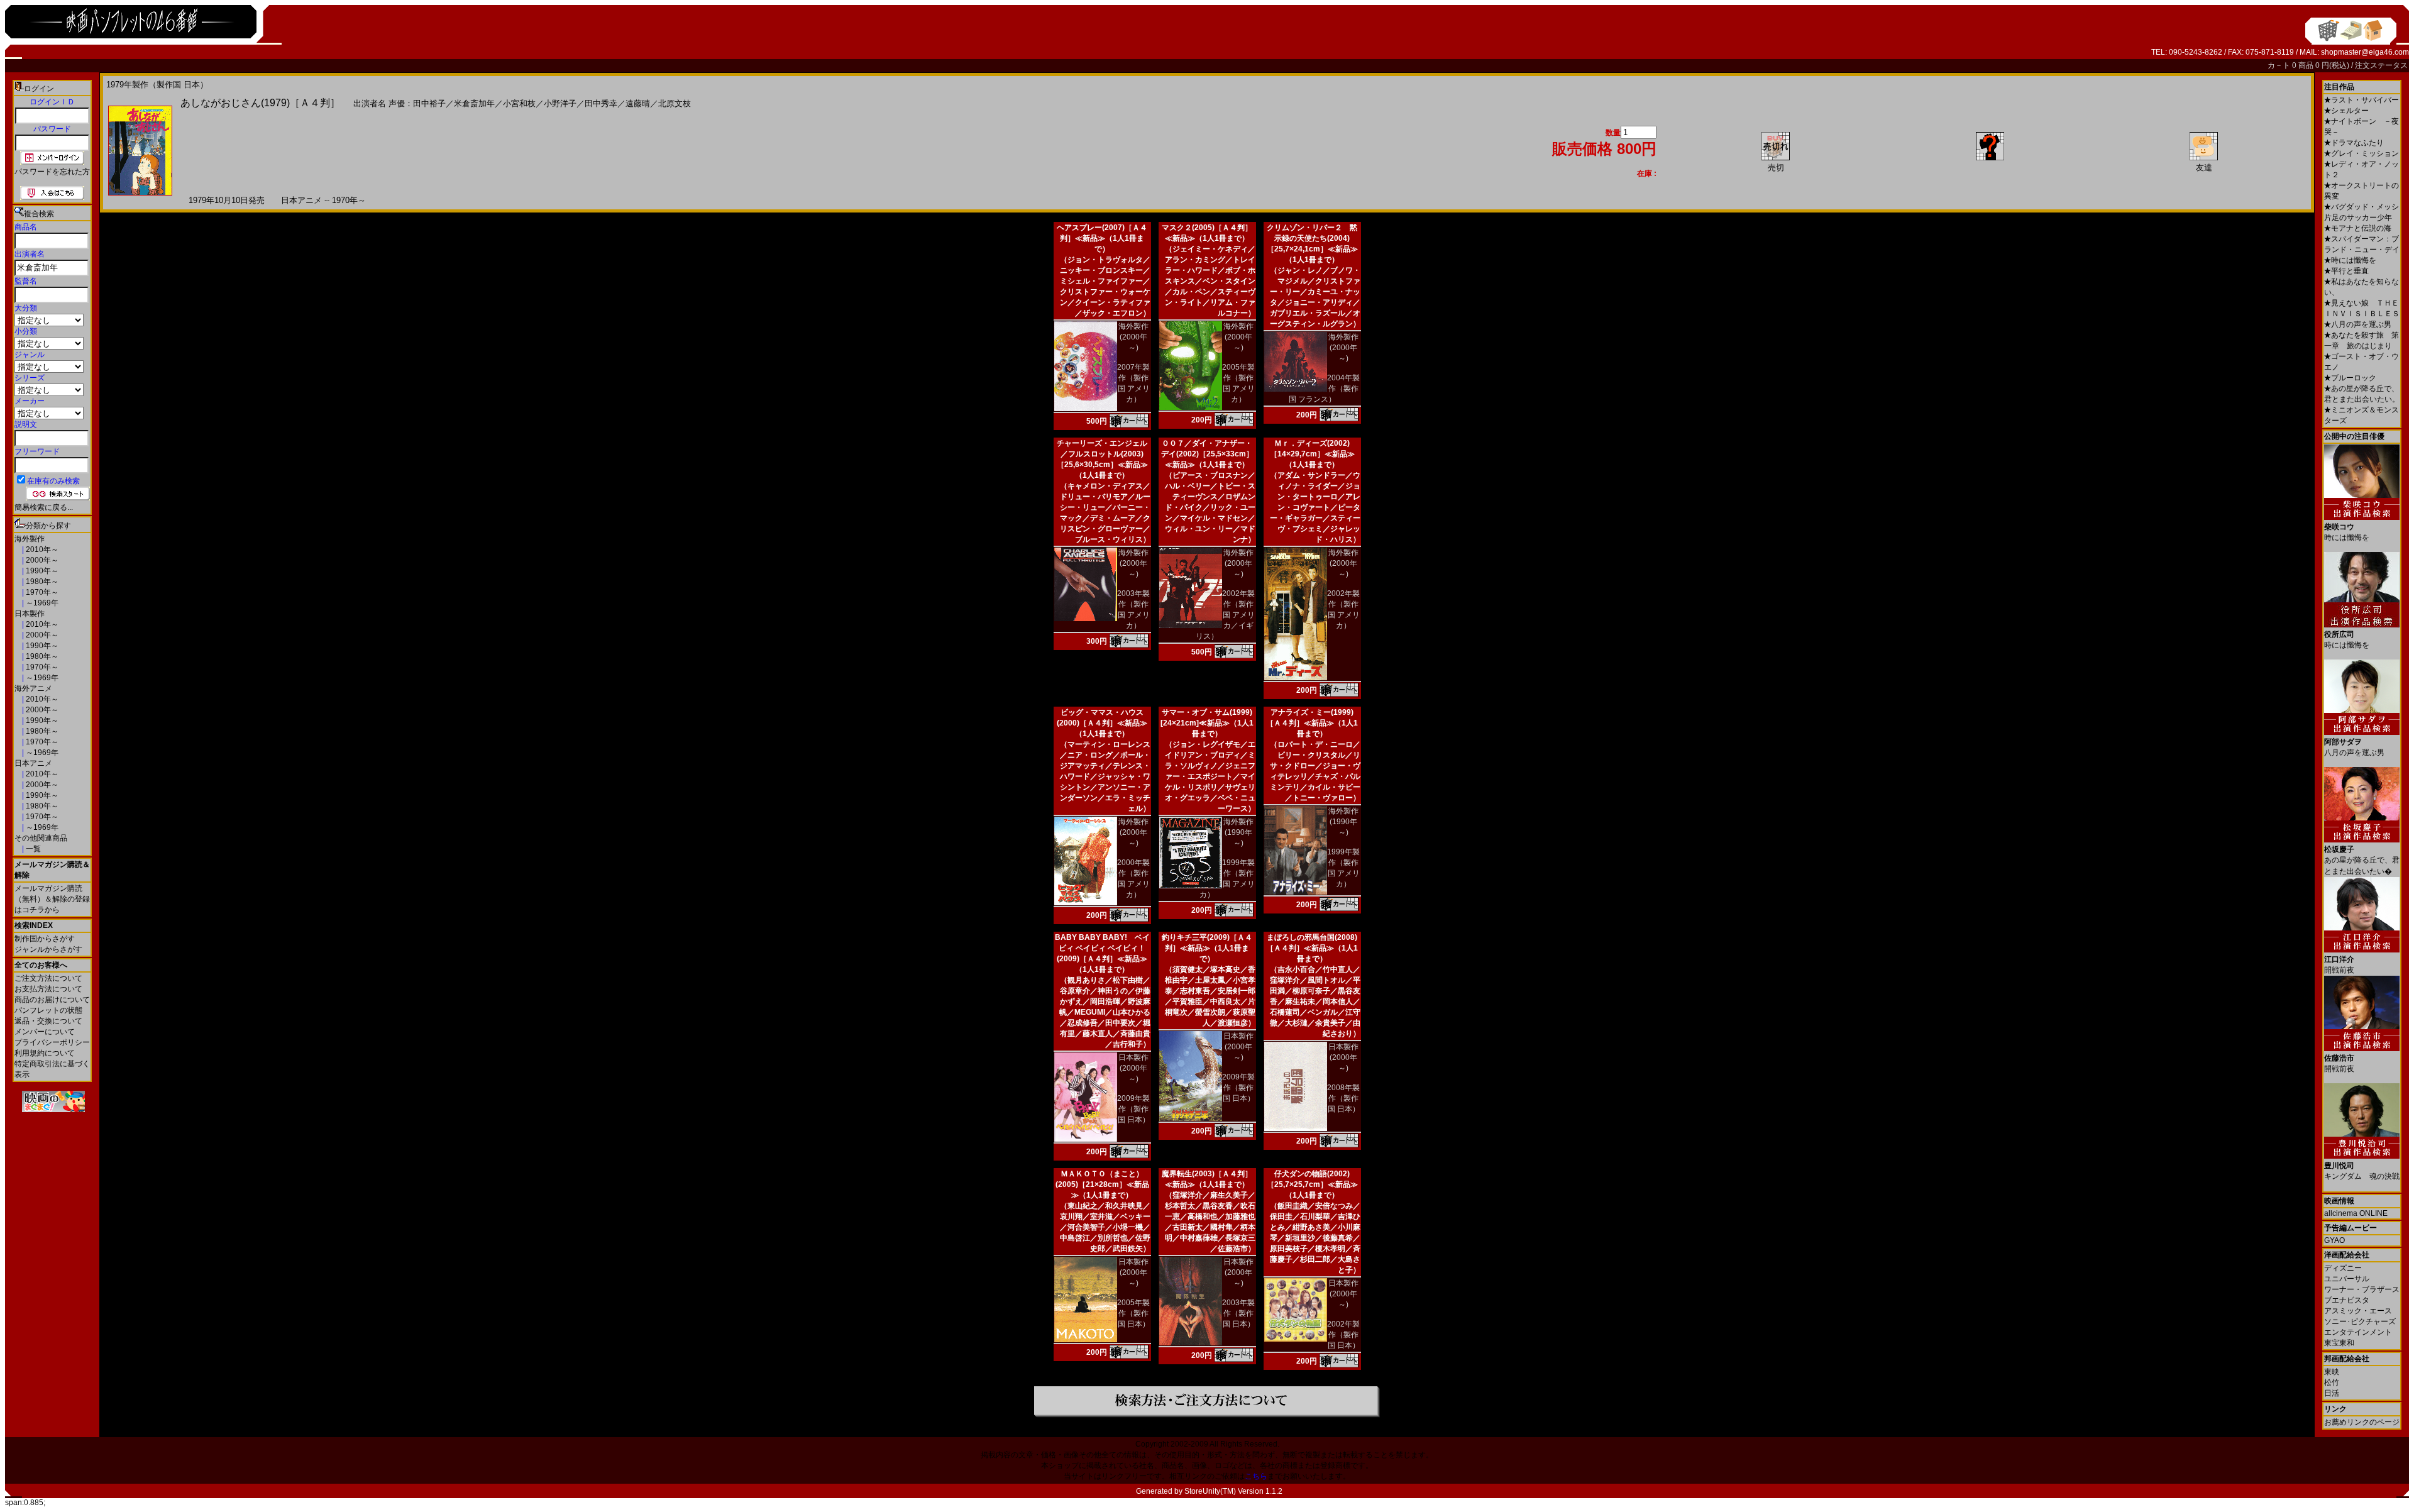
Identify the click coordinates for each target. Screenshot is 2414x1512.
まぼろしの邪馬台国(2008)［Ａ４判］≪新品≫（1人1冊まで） (1312, 948)
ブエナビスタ (2347, 1300)
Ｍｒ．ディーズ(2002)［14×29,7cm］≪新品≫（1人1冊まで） (1312, 454)
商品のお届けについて (52, 1000)
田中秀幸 (601, 103)
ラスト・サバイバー (2362, 100)
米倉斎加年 (474, 103)
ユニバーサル (2347, 1279)
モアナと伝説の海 (2358, 228)
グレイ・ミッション (2362, 153)
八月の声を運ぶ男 (2358, 324)
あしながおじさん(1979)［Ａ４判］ (260, 103)
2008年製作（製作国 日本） (1343, 1098)
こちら (1256, 1476)
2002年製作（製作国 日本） (1343, 1335)
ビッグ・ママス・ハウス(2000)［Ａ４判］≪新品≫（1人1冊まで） (1102, 723)
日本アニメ (33, 763)
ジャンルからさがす (48, 949)
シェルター (2346, 111)
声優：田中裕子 (417, 103)
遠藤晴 (638, 103)
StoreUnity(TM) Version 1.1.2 (1233, 1491)
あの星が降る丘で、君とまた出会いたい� (2362, 860)
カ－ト (2280, 65)
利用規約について (45, 1053)
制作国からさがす (45, 939)
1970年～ (41, 592)
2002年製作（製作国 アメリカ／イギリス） (1225, 615)
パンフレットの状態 (48, 1010)
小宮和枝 (519, 103)
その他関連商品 (41, 838)
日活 (2332, 1393)
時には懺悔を (2350, 260)
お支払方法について (48, 989)
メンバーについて (45, 1032)
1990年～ (41, 571)
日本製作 (30, 614)
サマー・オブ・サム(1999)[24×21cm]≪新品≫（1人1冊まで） (1207, 723)
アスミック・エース (2358, 1311)
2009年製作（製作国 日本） (1133, 1109)
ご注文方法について (48, 978)
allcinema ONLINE (2356, 1213)
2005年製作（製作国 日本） (1133, 1313)
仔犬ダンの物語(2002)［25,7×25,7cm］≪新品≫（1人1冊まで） (1312, 1184)
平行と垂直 (2346, 271)
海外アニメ (33, 688)
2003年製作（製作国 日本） (1238, 1313)
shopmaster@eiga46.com (2365, 52)
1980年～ (41, 582)
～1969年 (41, 603)
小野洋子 (560, 103)
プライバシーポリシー (52, 1042)
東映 (2332, 1372)
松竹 (2332, 1382)
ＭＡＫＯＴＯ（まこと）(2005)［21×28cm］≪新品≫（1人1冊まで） (1102, 1184)
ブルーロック (2350, 378)
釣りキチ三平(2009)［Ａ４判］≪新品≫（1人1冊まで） (1207, 948)
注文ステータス (2381, 65)
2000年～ (41, 560)
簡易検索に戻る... (44, 507)
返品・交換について (48, 1021)
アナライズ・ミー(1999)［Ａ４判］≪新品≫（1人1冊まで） (1312, 723)
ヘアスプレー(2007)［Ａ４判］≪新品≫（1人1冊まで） (1102, 238)
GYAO (2334, 1240)
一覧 (32, 849)
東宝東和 (2339, 1343)
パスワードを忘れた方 (52, 172)
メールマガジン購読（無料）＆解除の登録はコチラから (52, 899)
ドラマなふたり (2354, 143)
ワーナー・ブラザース (2362, 1289)
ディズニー (2343, 1268)
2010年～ (41, 549)
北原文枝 (675, 103)
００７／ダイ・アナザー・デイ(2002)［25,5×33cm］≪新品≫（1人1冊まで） (1207, 454)
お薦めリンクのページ (2362, 1422)
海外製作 (30, 539)
